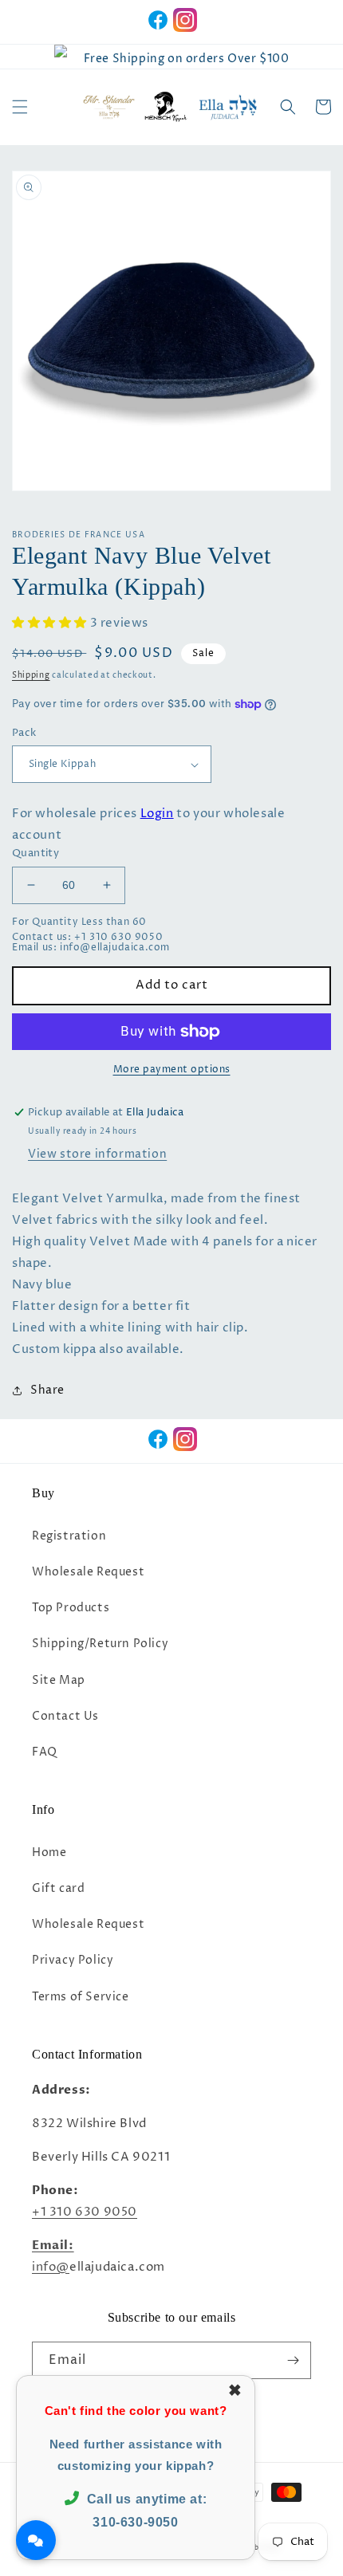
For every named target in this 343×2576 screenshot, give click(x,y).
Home (49, 1852)
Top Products (71, 1608)
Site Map (59, 1680)
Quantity (35, 853)
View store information (97, 1154)
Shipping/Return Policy (100, 1644)
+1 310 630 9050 (85, 2212)
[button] (20, 107)
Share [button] (47, 1390)
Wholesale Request (88, 1572)
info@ (51, 2267)
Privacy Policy (73, 1960)
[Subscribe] (293, 2360)
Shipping (31, 675)
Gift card (58, 1888)
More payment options (172, 1070)
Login (157, 814)
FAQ (45, 1752)
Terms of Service (81, 1997)
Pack (24, 733)
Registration (69, 1536)
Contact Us (65, 1716)
